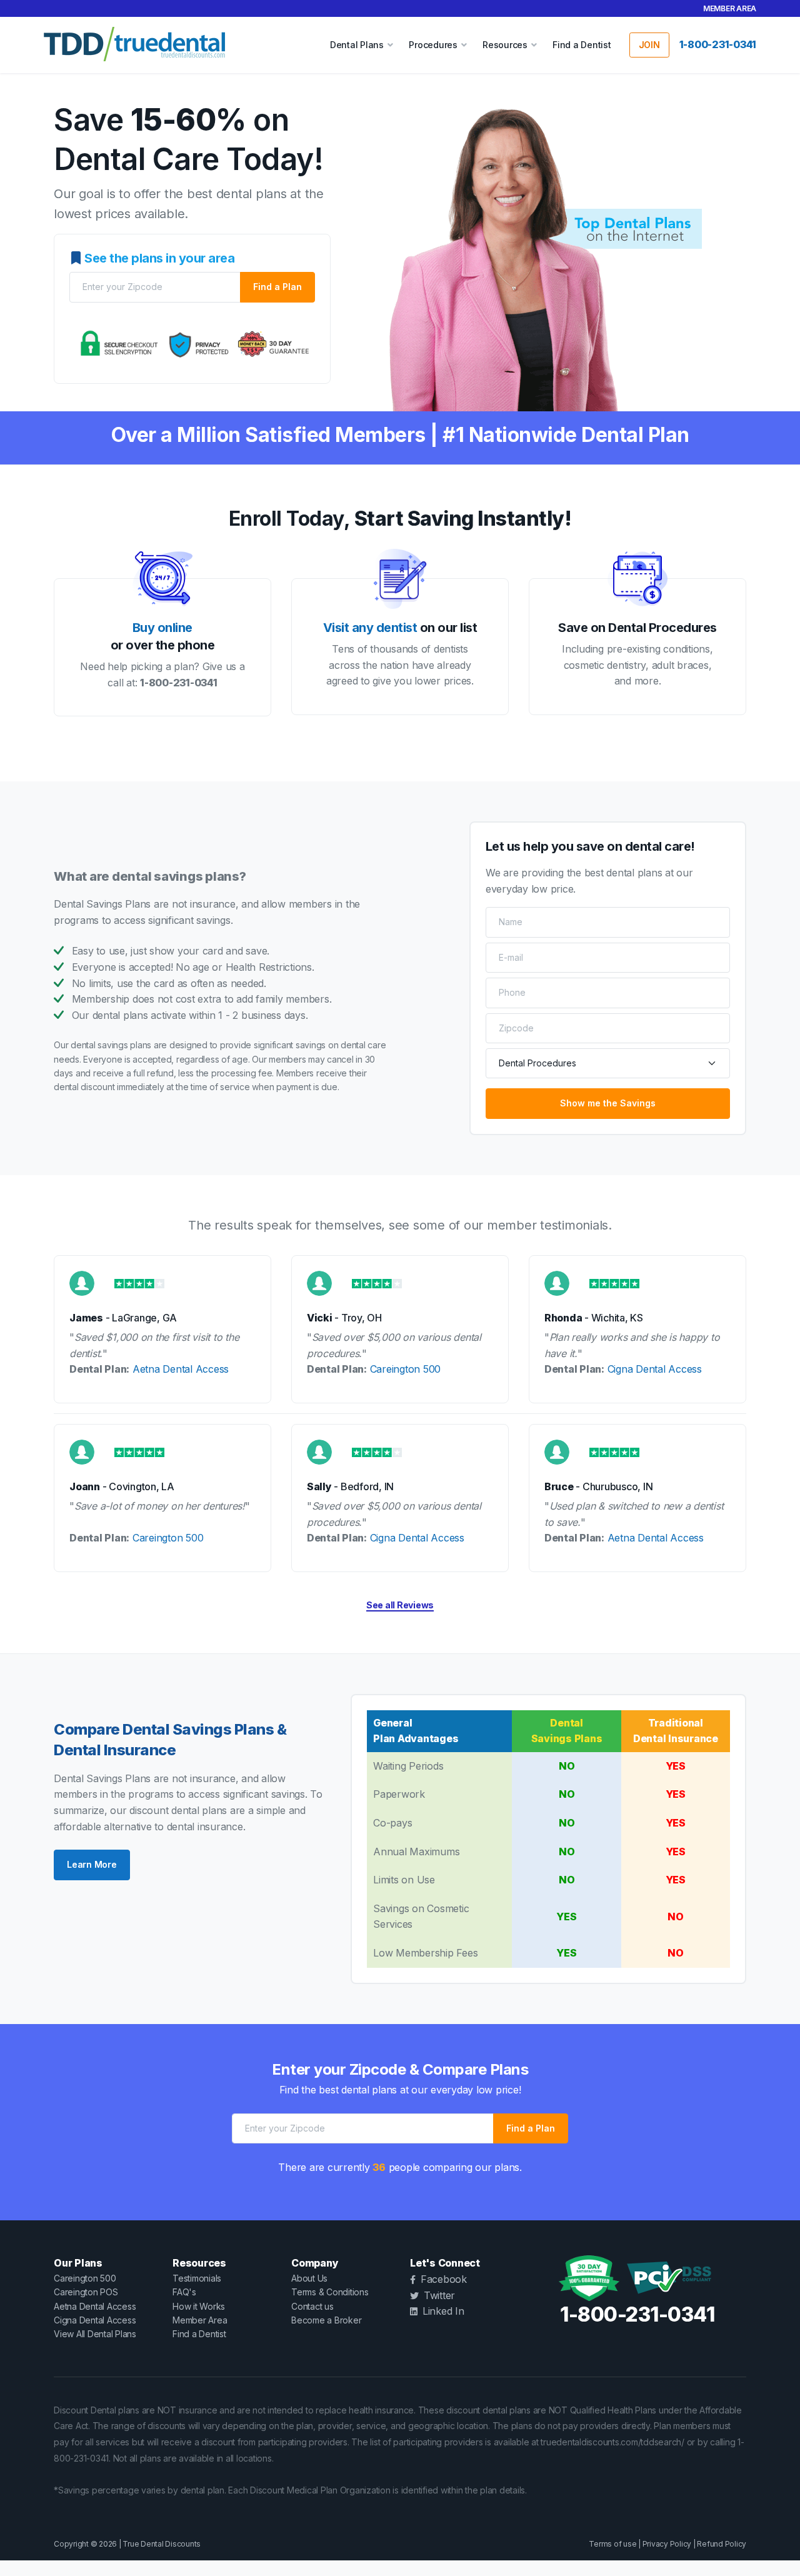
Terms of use (612, 2544)
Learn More (92, 1864)
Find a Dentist (582, 45)
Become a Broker (326, 2320)
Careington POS (86, 2292)
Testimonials (197, 2278)
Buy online (162, 628)
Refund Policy (722, 2544)
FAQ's (184, 2292)
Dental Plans (357, 45)
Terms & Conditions (330, 2292)
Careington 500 (406, 1369)
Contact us (312, 2306)
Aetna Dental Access (181, 1369)
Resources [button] (505, 45)
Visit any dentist (370, 628)
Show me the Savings (608, 1103)
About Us (309, 2278)
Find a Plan (277, 287)
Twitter (439, 2295)
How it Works (199, 2306)
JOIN (649, 45)
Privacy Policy (667, 2544)
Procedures (433, 45)
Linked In (443, 2311)
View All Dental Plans (95, 2334)
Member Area (730, 8)
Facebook (444, 2279)
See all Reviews (400, 1605)
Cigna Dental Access (655, 1369)
